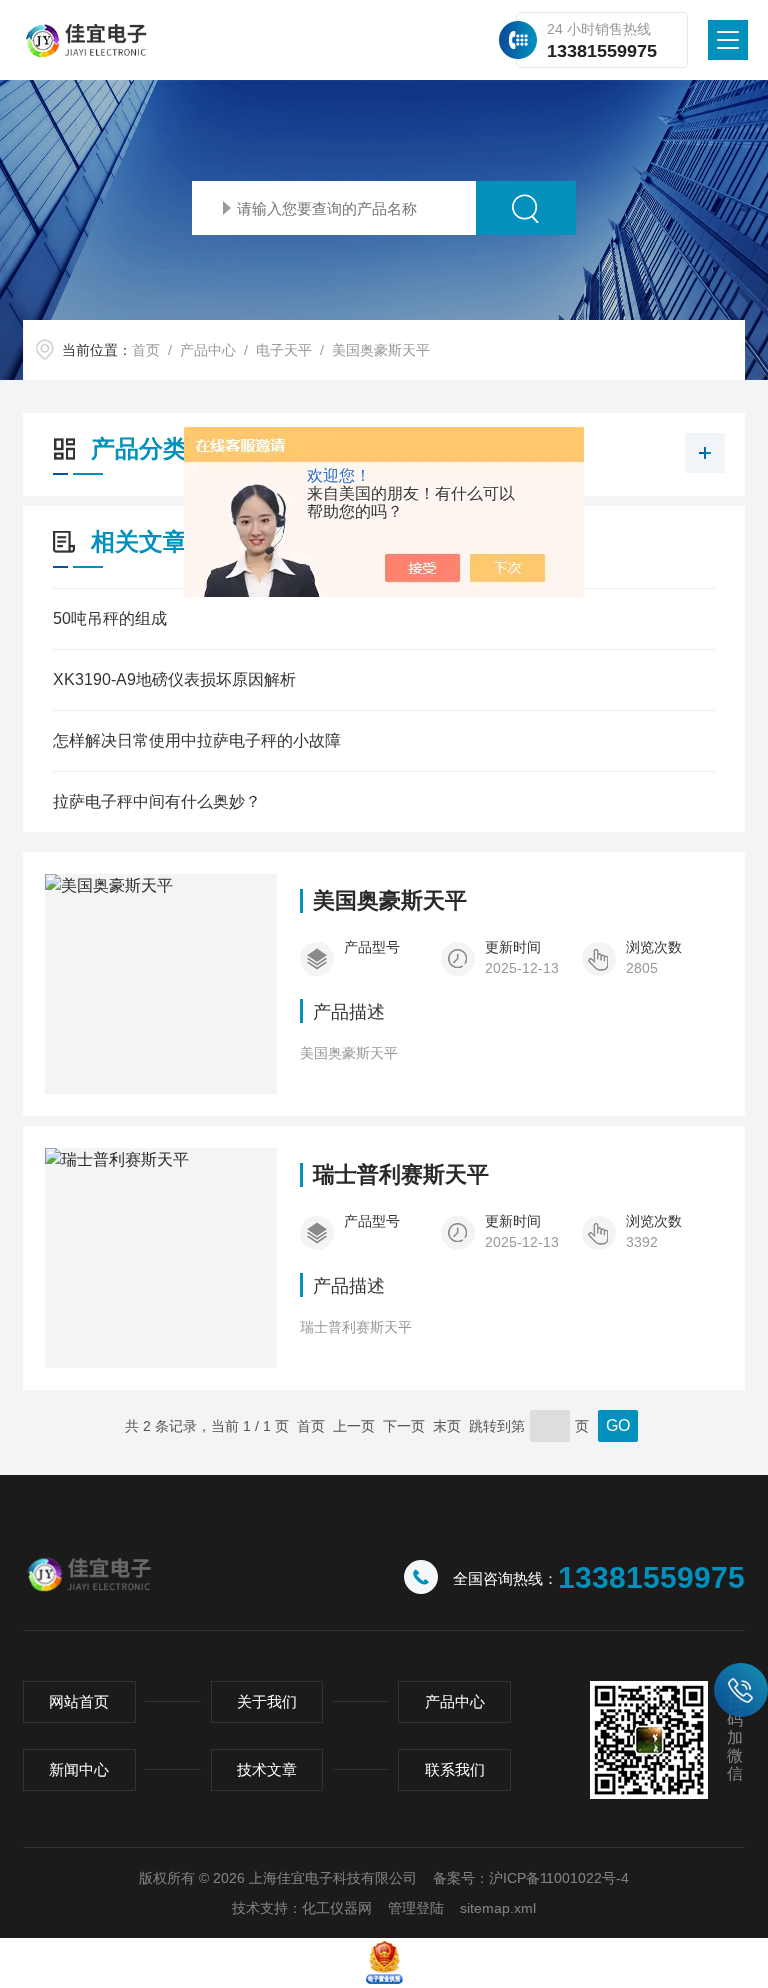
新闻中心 (79, 1769)
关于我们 (267, 1701)
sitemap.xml (498, 1908)
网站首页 (79, 1701)
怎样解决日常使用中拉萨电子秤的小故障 (197, 740)
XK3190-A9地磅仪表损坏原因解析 (174, 679)
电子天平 (284, 350)
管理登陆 (416, 1908)
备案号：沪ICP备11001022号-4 (531, 1878)
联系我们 (455, 1769)
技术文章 (267, 1769)
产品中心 (208, 350)
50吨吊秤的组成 (110, 618)
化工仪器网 (337, 1908)
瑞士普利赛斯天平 (401, 1175)
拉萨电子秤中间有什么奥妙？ (157, 801)
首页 (146, 350)
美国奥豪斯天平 (381, 350)
